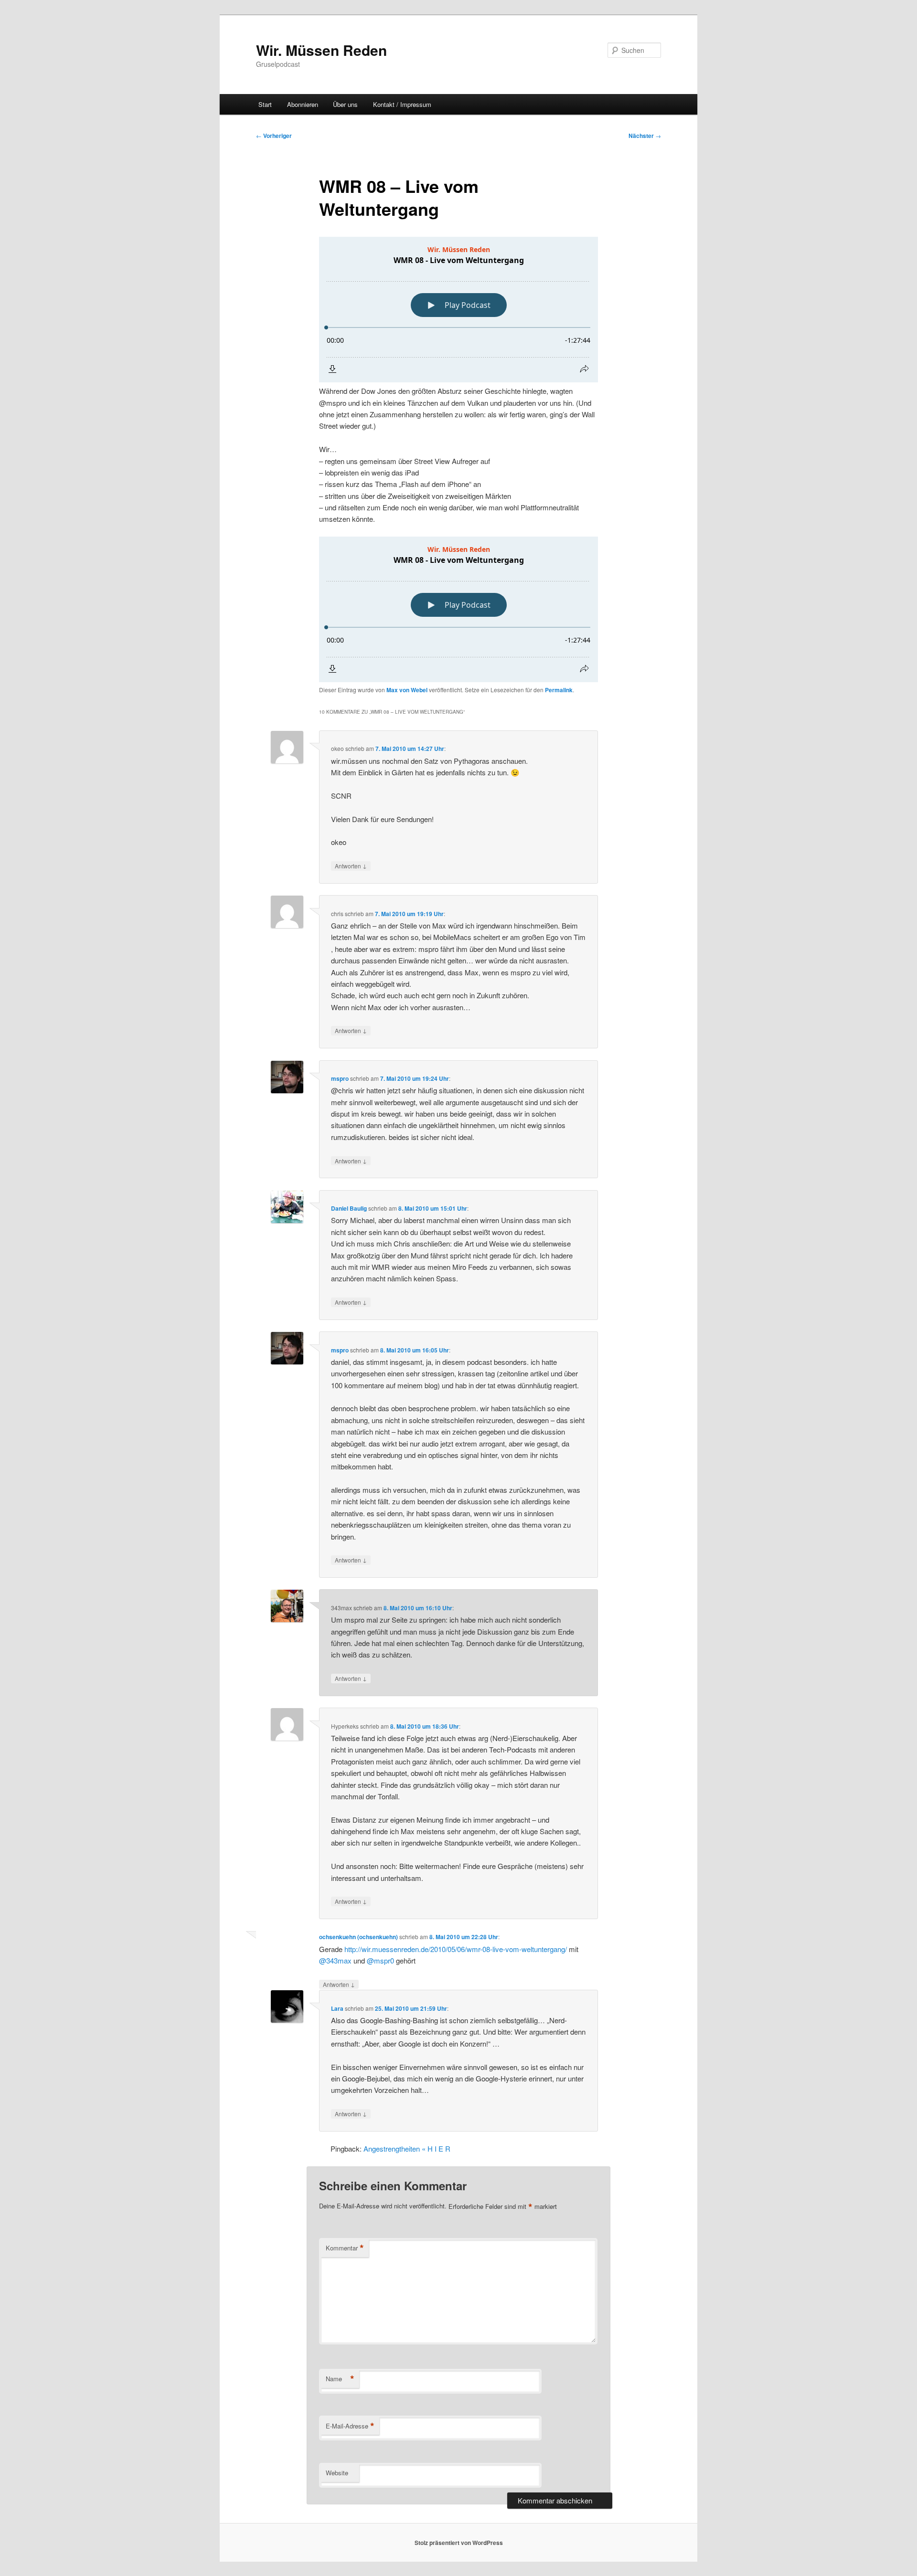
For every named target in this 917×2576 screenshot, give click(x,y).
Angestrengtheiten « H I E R (407, 2148)
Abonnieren (303, 104)
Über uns (345, 104)
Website (337, 2473)
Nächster (645, 136)
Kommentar (345, 2248)
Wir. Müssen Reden (321, 50)
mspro (340, 1078)
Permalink (559, 690)
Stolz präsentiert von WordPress (459, 2543)
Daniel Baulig (349, 1208)
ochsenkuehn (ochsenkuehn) (358, 1937)
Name (340, 2379)
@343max (335, 1960)
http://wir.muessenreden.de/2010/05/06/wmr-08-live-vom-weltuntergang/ (456, 1949)
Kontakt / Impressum (402, 104)
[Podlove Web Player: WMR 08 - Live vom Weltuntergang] (458, 310)
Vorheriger (274, 136)
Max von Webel (407, 690)
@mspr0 (380, 1960)
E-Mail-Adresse (350, 2426)
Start (265, 104)
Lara (337, 2008)
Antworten (351, 866)
